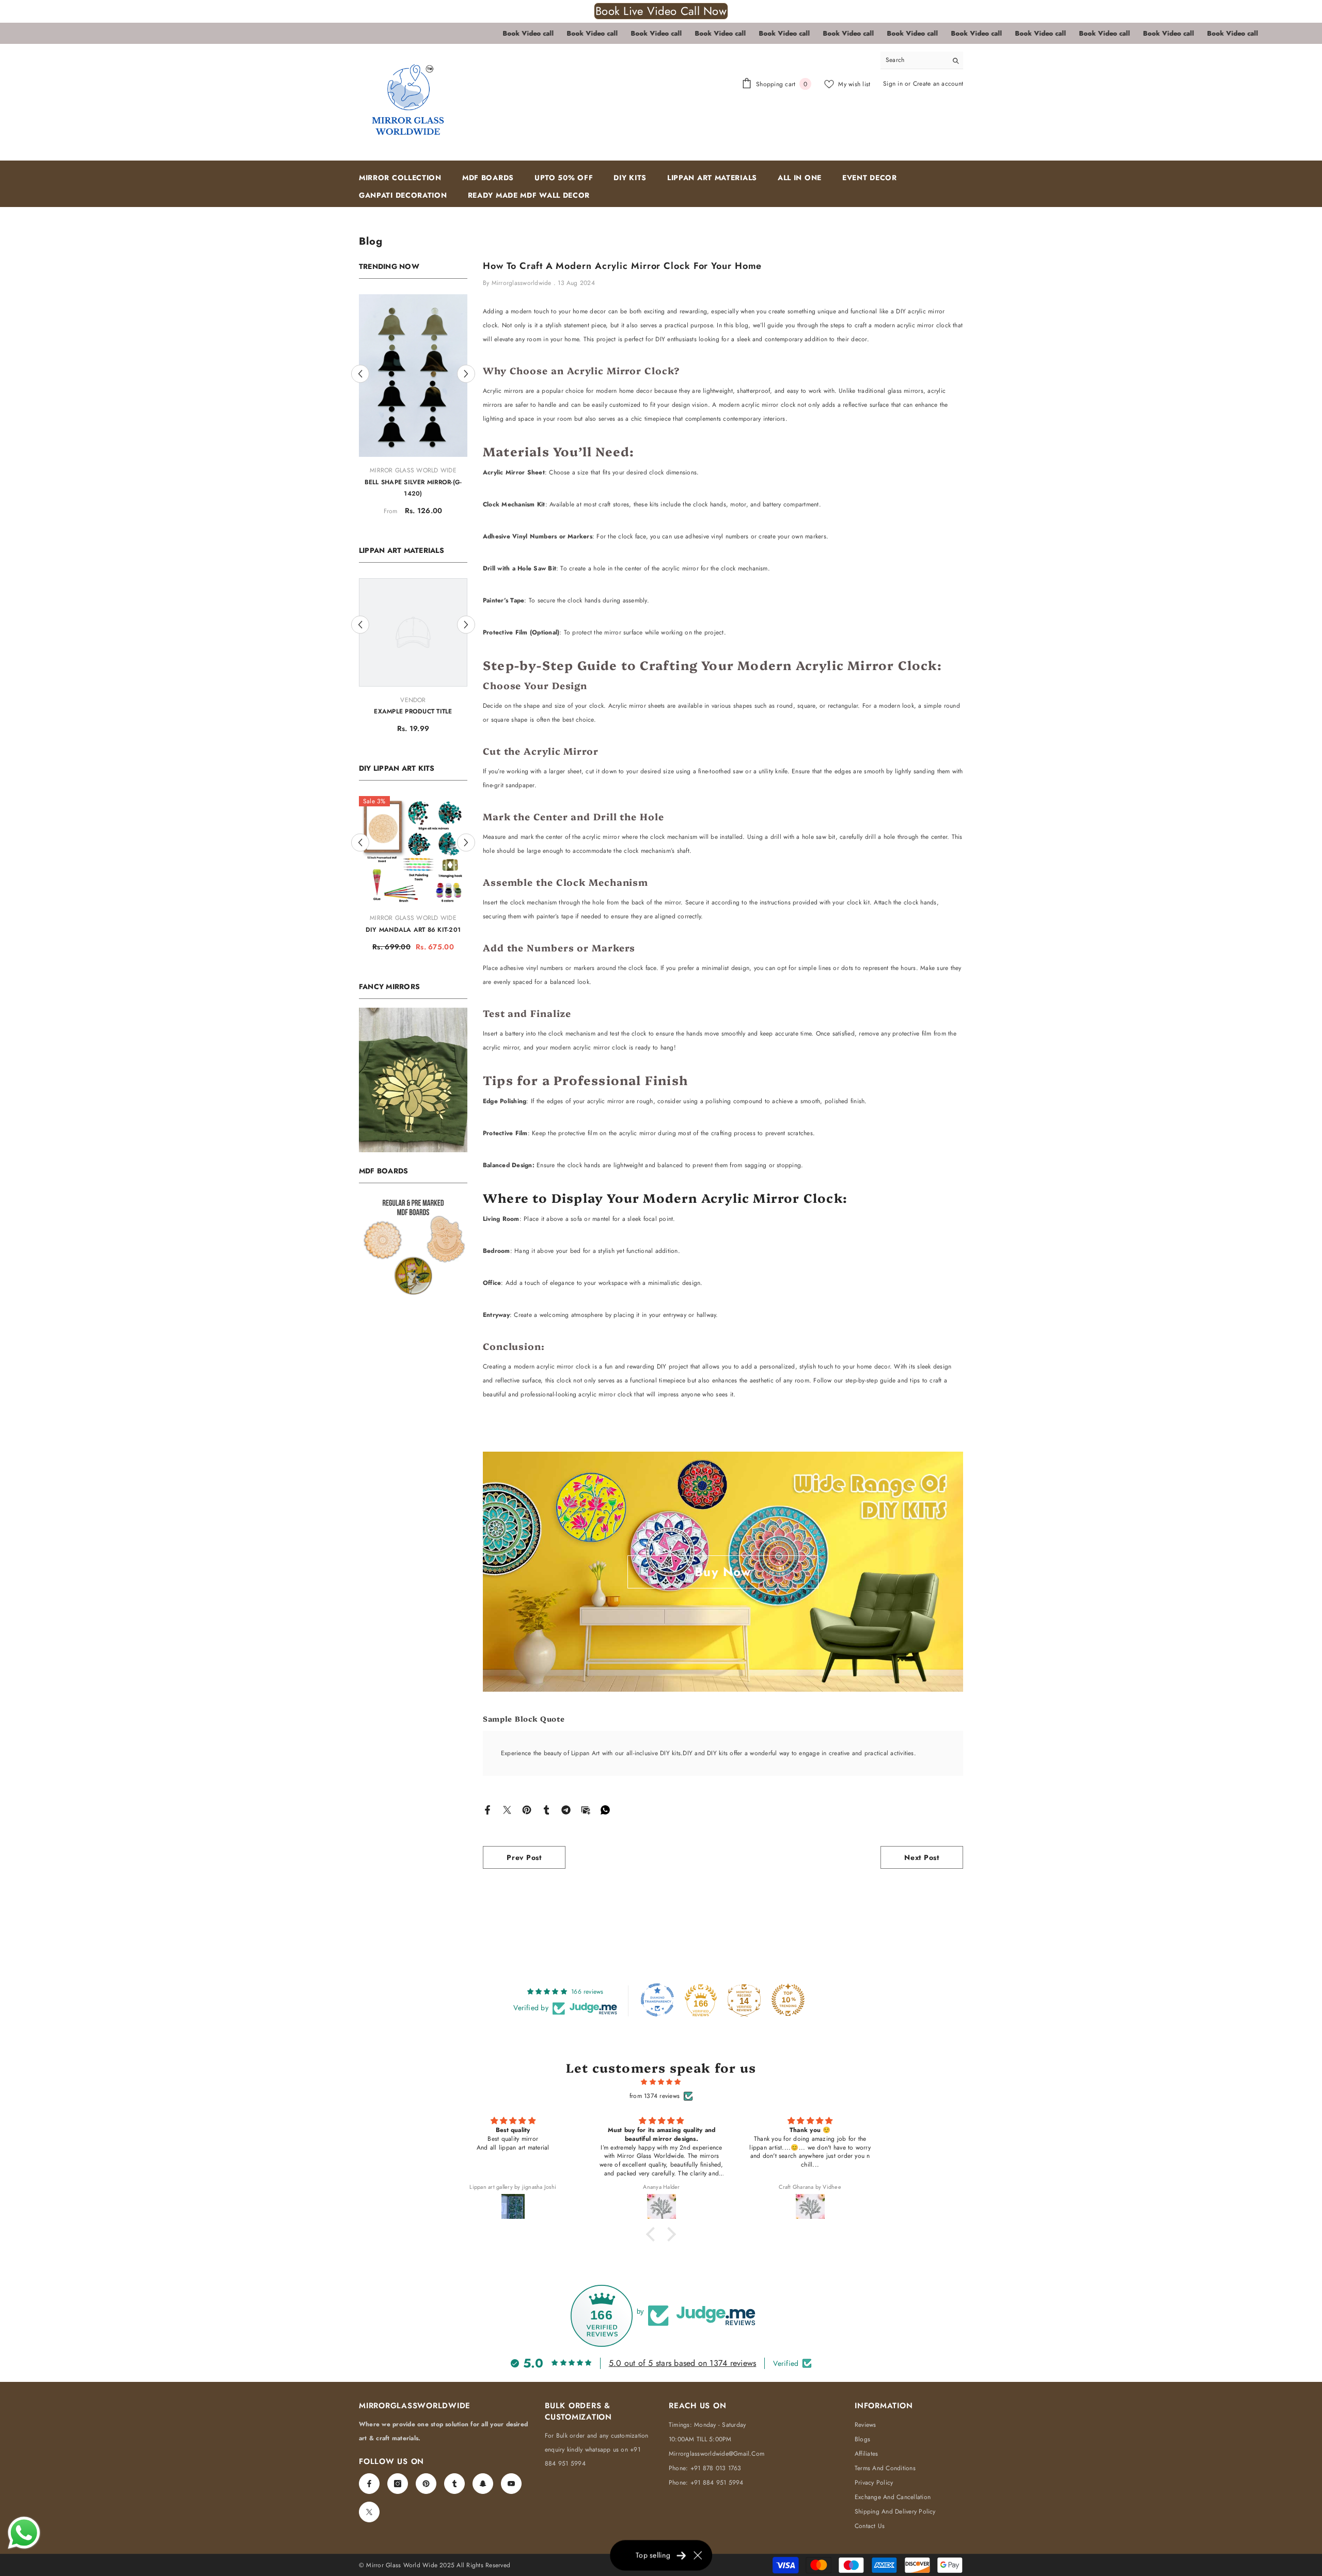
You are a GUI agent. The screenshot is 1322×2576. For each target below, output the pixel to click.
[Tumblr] (546, 1809)
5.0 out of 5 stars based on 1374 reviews (683, 2363)
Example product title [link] (413, 657)
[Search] (922, 60)
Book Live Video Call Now (661, 11)
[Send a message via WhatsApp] (24, 2533)
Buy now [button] (723, 1572)
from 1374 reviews (655, 2096)
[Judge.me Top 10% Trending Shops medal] (788, 2000)
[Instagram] (398, 2484)
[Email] (586, 1809)
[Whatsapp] (605, 1809)
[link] (413, 1037)
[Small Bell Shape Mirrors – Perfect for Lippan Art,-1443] (413, 348)
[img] (661, 2082)
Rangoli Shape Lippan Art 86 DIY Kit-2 (413, 881)
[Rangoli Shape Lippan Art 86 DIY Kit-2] (413, 796)
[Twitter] (507, 1809)
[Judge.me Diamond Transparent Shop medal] (657, 2000)
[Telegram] (566, 1809)
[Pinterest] (527, 1809)
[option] (413, 383)
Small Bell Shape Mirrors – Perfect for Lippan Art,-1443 (413, 434)
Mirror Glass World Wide (413, 416)
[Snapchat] (483, 2484)
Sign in (894, 84)
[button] (360, 347)
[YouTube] (511, 2484)
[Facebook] (487, 1809)
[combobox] (914, 60)
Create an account (938, 84)
